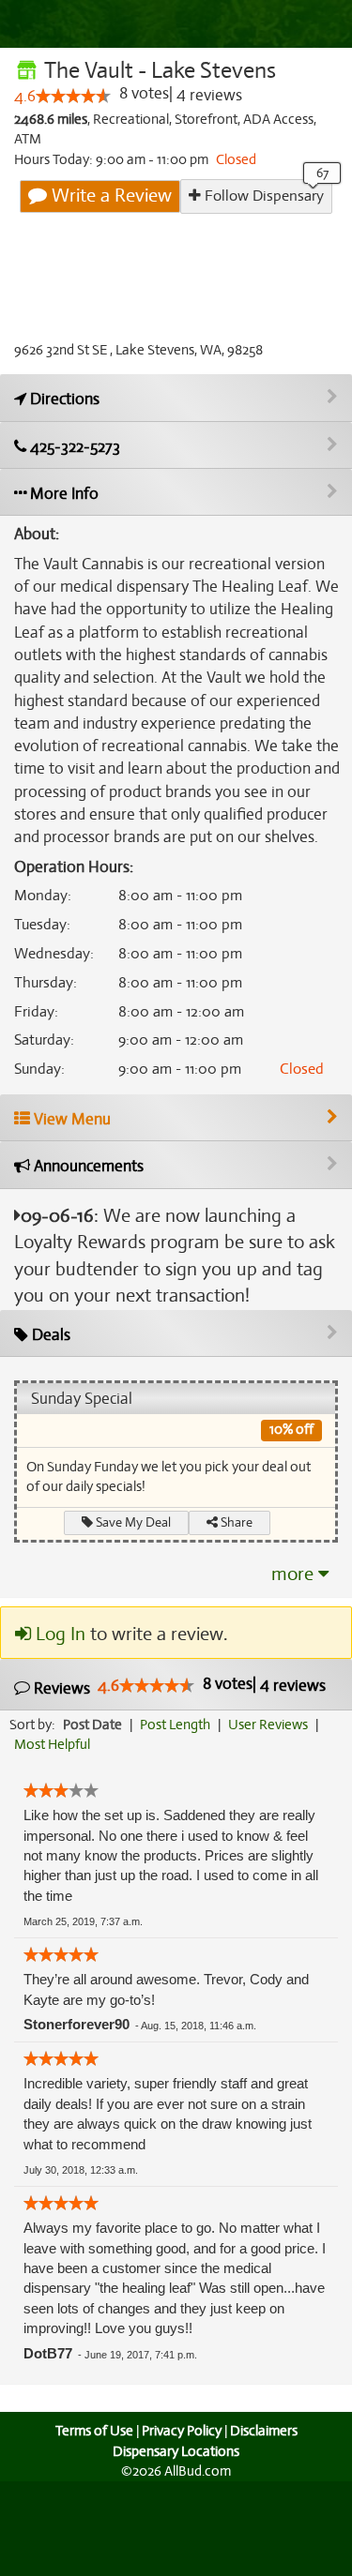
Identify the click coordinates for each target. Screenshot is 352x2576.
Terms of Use (94, 2431)
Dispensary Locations (176, 2451)
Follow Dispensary (262, 196)
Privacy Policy (182, 2431)
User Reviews (268, 1725)
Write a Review (109, 196)
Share (235, 1522)
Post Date (92, 1725)
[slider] (73, 96)
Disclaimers (264, 2431)
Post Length (175, 1725)
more (295, 1574)
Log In (58, 1634)
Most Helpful (52, 1744)
